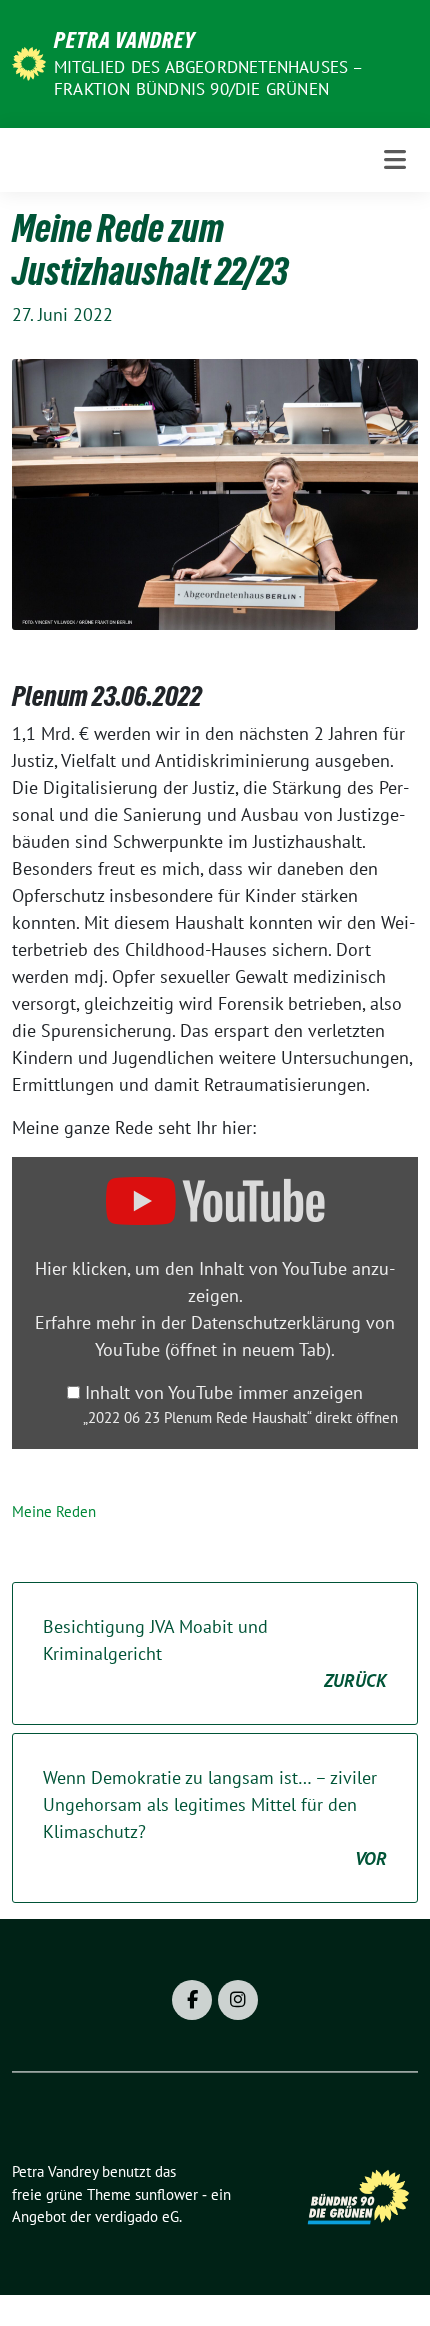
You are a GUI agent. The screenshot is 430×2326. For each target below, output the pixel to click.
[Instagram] (238, 2000)
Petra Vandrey (124, 40)
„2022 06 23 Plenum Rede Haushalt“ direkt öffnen (240, 1417)
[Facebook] (192, 2000)
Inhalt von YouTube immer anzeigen (224, 1392)
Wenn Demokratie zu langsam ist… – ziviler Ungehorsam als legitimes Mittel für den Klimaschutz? (215, 1818)
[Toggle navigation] (395, 159)
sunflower (166, 2194)
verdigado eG (137, 2216)
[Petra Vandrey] (29, 61)
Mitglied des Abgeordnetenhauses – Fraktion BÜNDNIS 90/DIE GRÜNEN (208, 78)
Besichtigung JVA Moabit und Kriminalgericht (215, 1653)
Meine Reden (54, 1511)
